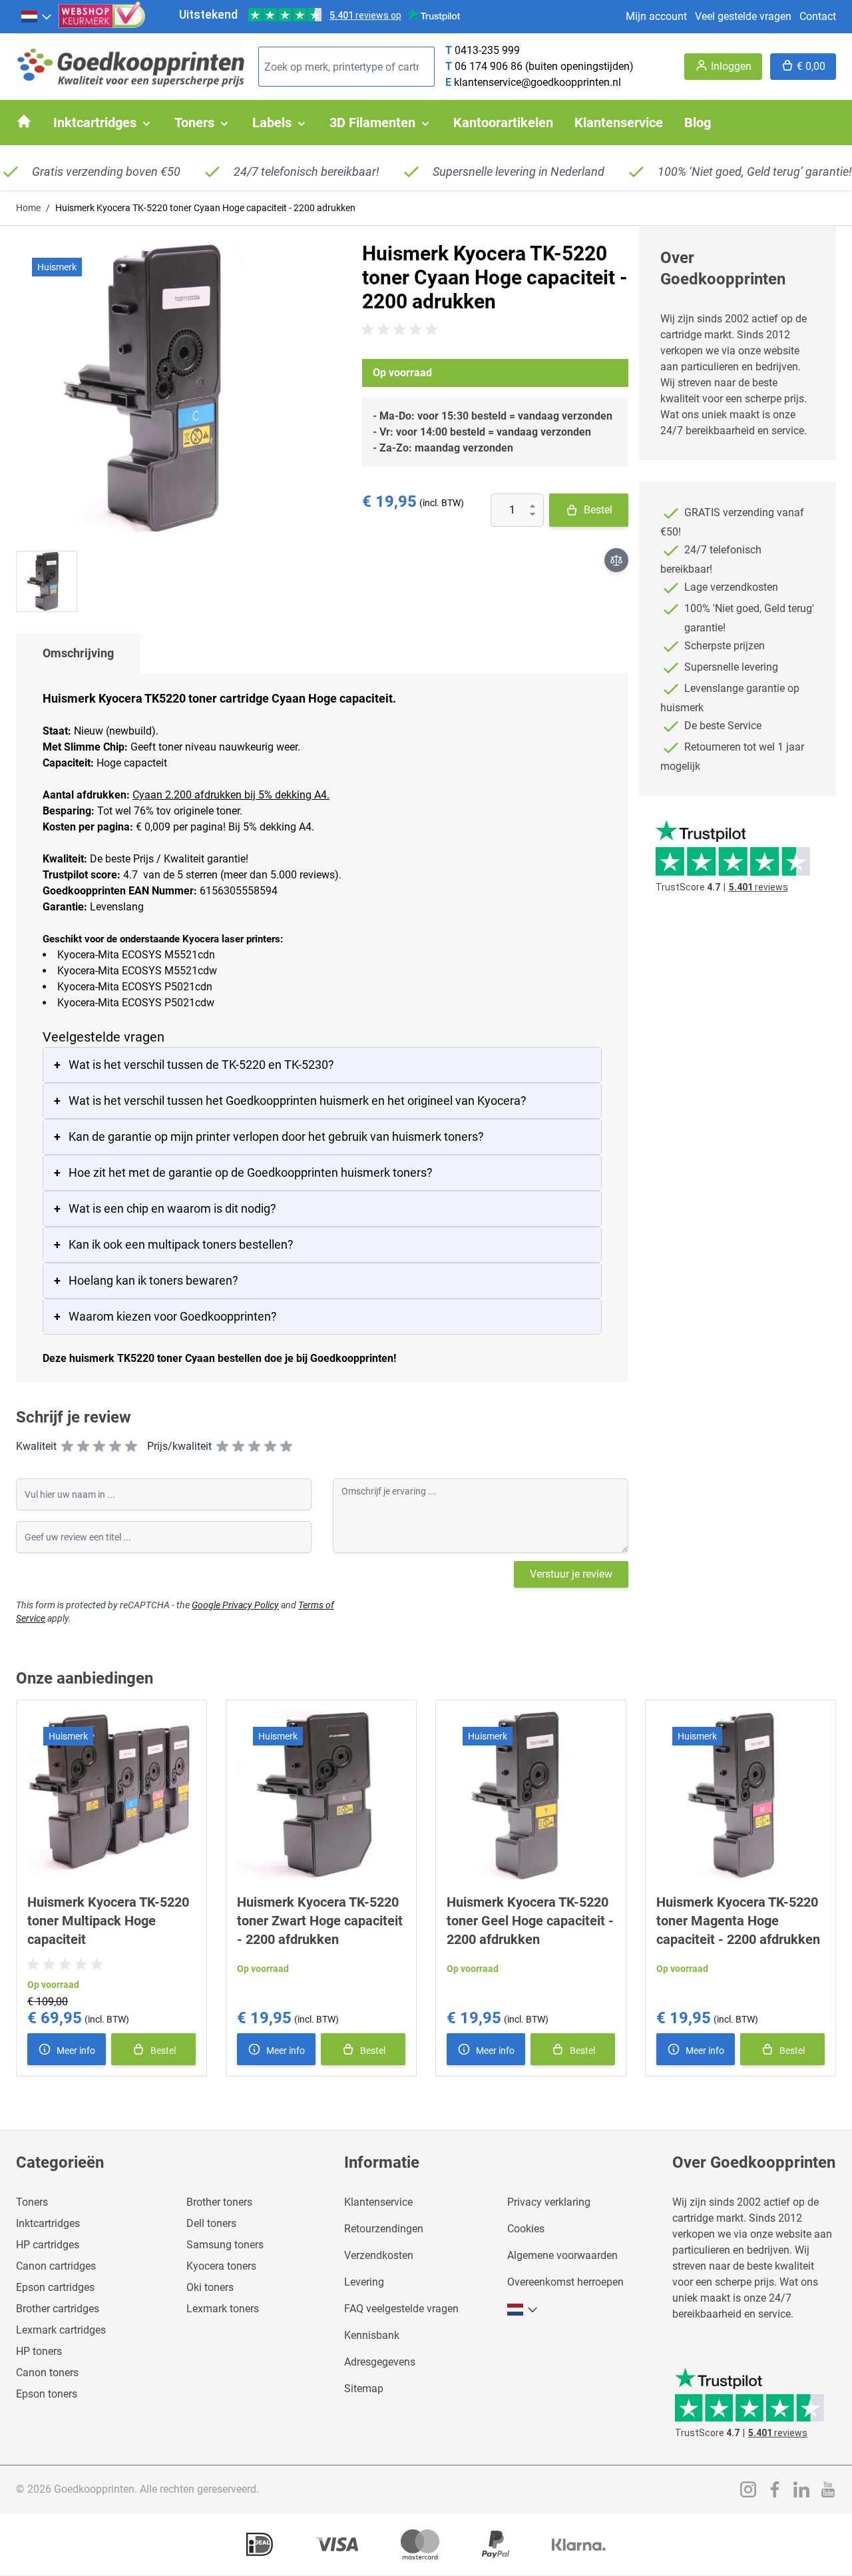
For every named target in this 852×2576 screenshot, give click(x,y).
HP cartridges (48, 2245)
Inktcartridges (48, 2223)
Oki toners (210, 2287)
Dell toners (211, 2223)
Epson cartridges (55, 2287)
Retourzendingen (384, 2229)
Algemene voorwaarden (562, 2255)
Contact (818, 16)
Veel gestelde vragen (743, 16)
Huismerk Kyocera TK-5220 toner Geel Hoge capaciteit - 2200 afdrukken (530, 1921)
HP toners (39, 2351)
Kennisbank (372, 2335)
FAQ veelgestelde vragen (401, 2309)
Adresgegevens (380, 2362)
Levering (364, 2282)
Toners (32, 2202)
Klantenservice (378, 2202)
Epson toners (47, 2394)
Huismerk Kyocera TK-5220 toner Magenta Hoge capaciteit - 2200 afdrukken (738, 1921)
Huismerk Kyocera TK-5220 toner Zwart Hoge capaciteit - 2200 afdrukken (320, 1921)
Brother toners (219, 2202)
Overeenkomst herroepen (565, 2282)
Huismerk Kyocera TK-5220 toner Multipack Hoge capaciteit (108, 1921)
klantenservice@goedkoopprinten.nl (537, 82)
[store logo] (132, 67)
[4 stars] (115, 1447)
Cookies (526, 2229)
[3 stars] (99, 1447)
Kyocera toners (221, 2266)
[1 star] (67, 1447)
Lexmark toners (223, 2309)
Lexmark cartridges (61, 2330)
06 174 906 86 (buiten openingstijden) (544, 66)
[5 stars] (131, 1447)
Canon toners (47, 2373)
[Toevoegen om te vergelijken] (616, 560)
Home (28, 208)
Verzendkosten (379, 2255)
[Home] (24, 121)
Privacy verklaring (549, 2202)
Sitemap (364, 2389)
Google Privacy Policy (235, 1605)
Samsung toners (225, 2245)
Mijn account (656, 16)
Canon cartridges (56, 2266)
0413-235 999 (487, 50)
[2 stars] (83, 1447)
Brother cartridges (58, 2309)
